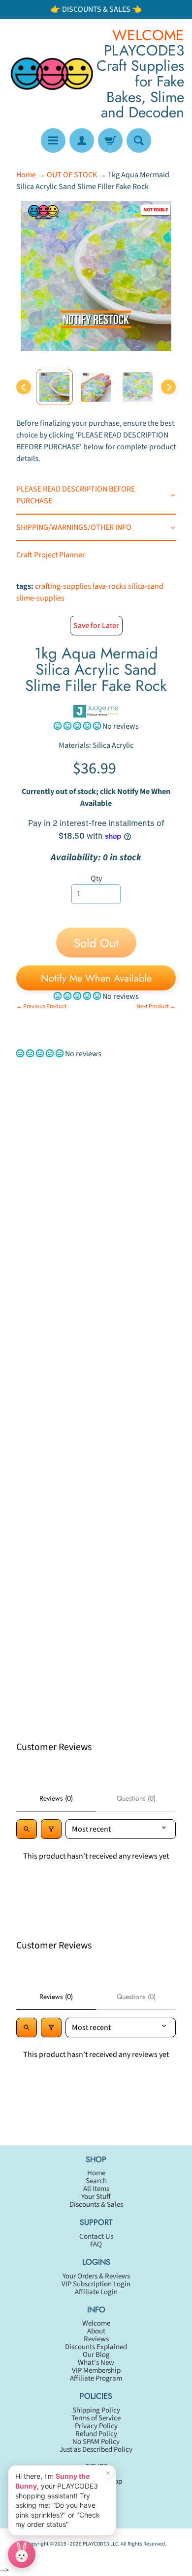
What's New (96, 2363)
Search (96, 2181)
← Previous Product (41, 1006)
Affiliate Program (96, 2378)
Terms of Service (96, 2418)
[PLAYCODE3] (52, 74)
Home (26, 175)
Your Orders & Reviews (96, 2276)
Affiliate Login (96, 2292)
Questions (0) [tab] (136, 1798)
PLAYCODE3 (96, 2544)
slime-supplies (40, 598)
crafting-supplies (63, 586)
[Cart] (110, 140)
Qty (96, 878)
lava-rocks (110, 586)
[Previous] (24, 387)
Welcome (96, 2323)
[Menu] (53, 140)
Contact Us (96, 2236)
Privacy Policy (96, 2426)
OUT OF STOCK (72, 175)
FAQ (96, 2244)
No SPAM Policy (96, 2442)
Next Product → (156, 1006)
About (96, 2331)
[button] (78, 726)
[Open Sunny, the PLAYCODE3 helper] (22, 2554)
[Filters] (51, 1829)
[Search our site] (139, 140)
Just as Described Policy (96, 2450)
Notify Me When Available (96, 978)
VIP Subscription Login (96, 2284)
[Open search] (27, 1829)
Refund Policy (96, 2434)
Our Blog (96, 2355)
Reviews (96, 2339)
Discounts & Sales (96, 2205)
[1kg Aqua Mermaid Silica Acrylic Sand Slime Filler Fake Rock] (54, 387)
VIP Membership (96, 2370)
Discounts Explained (96, 2347)
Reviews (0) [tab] (56, 1798)
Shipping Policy (96, 2410)
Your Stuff (96, 2197)
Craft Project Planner (51, 555)
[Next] (168, 387)
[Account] (82, 140)
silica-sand (146, 586)
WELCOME (148, 35)
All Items (96, 2189)
